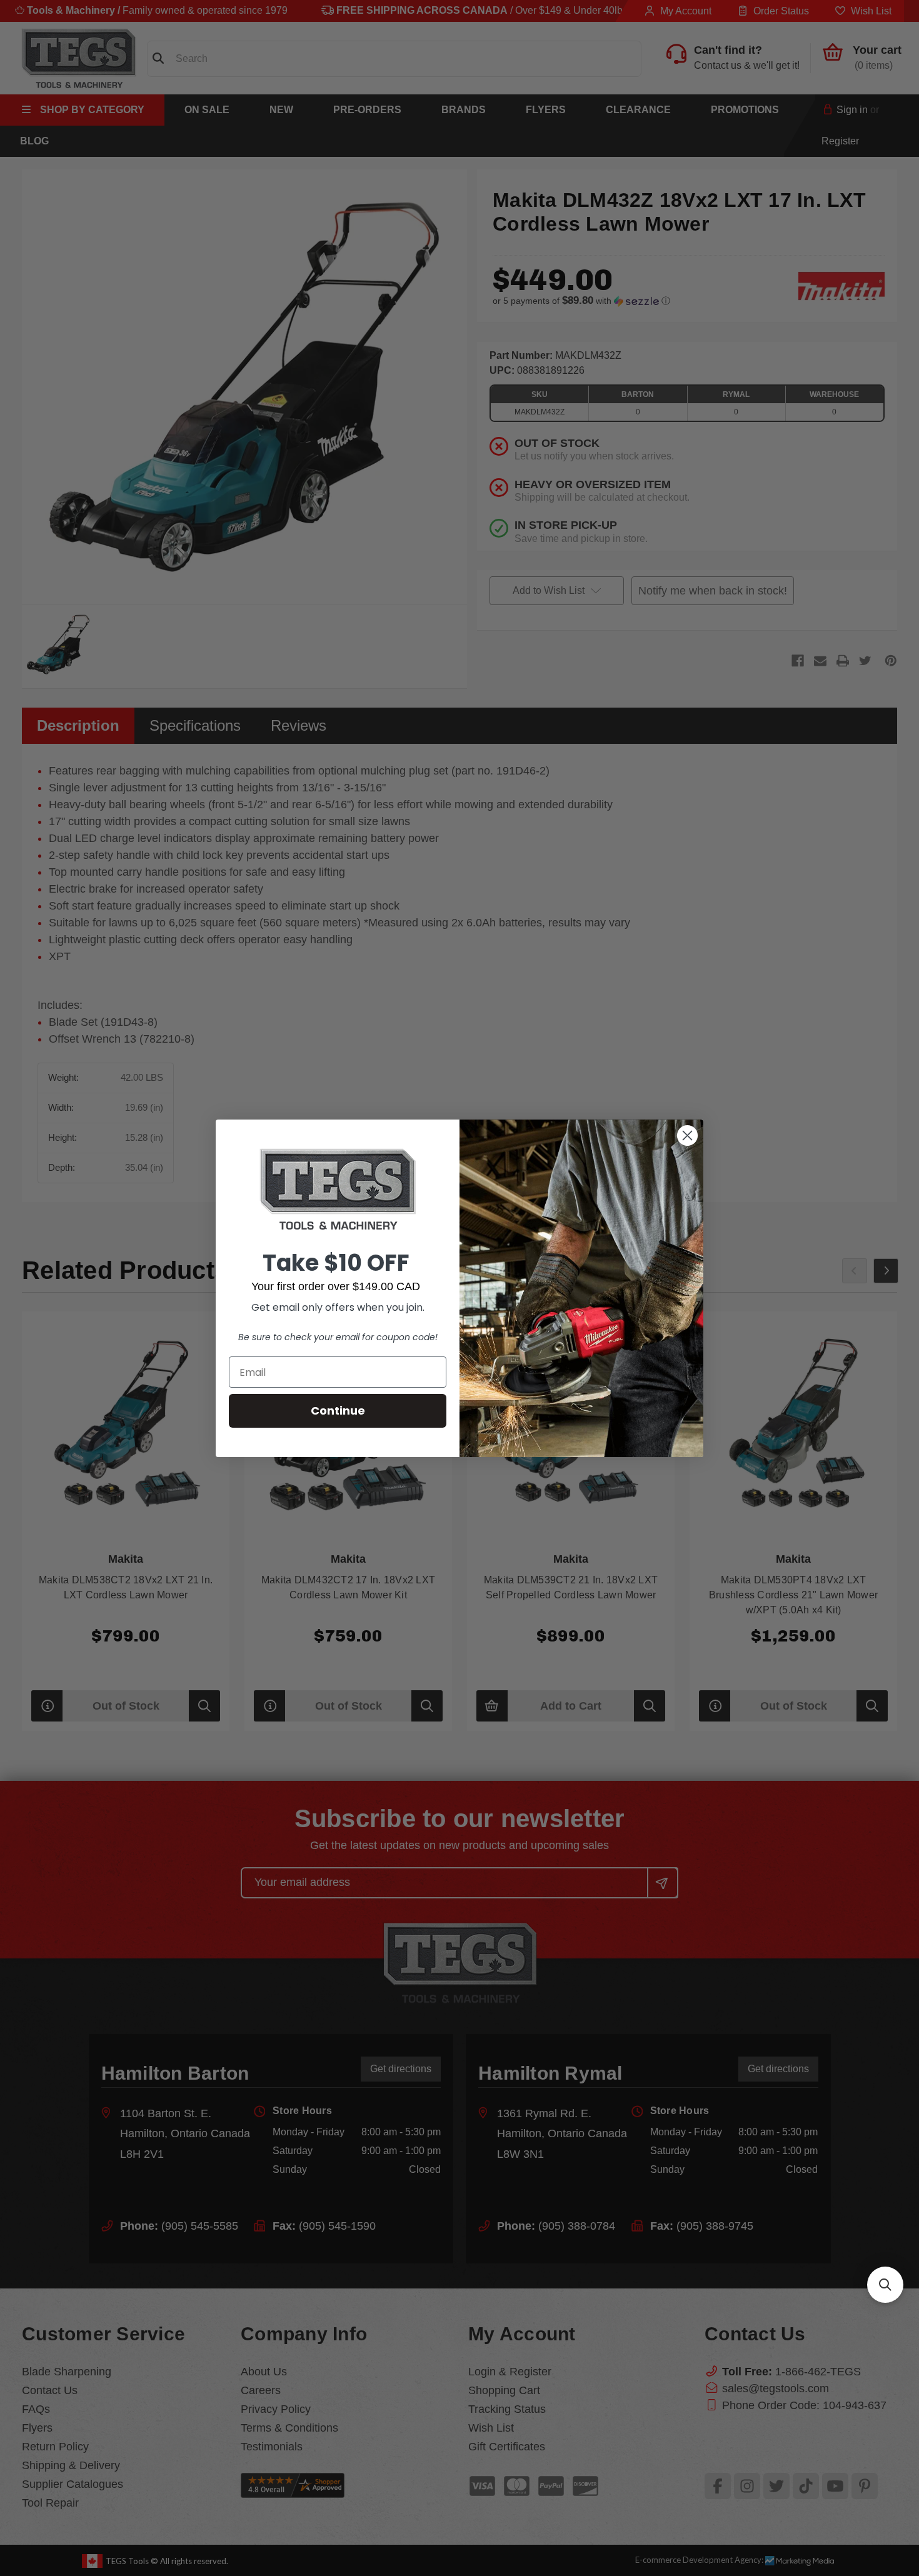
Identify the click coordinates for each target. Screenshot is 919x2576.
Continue (338, 1411)
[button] (885, 2285)
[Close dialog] (687, 1135)
